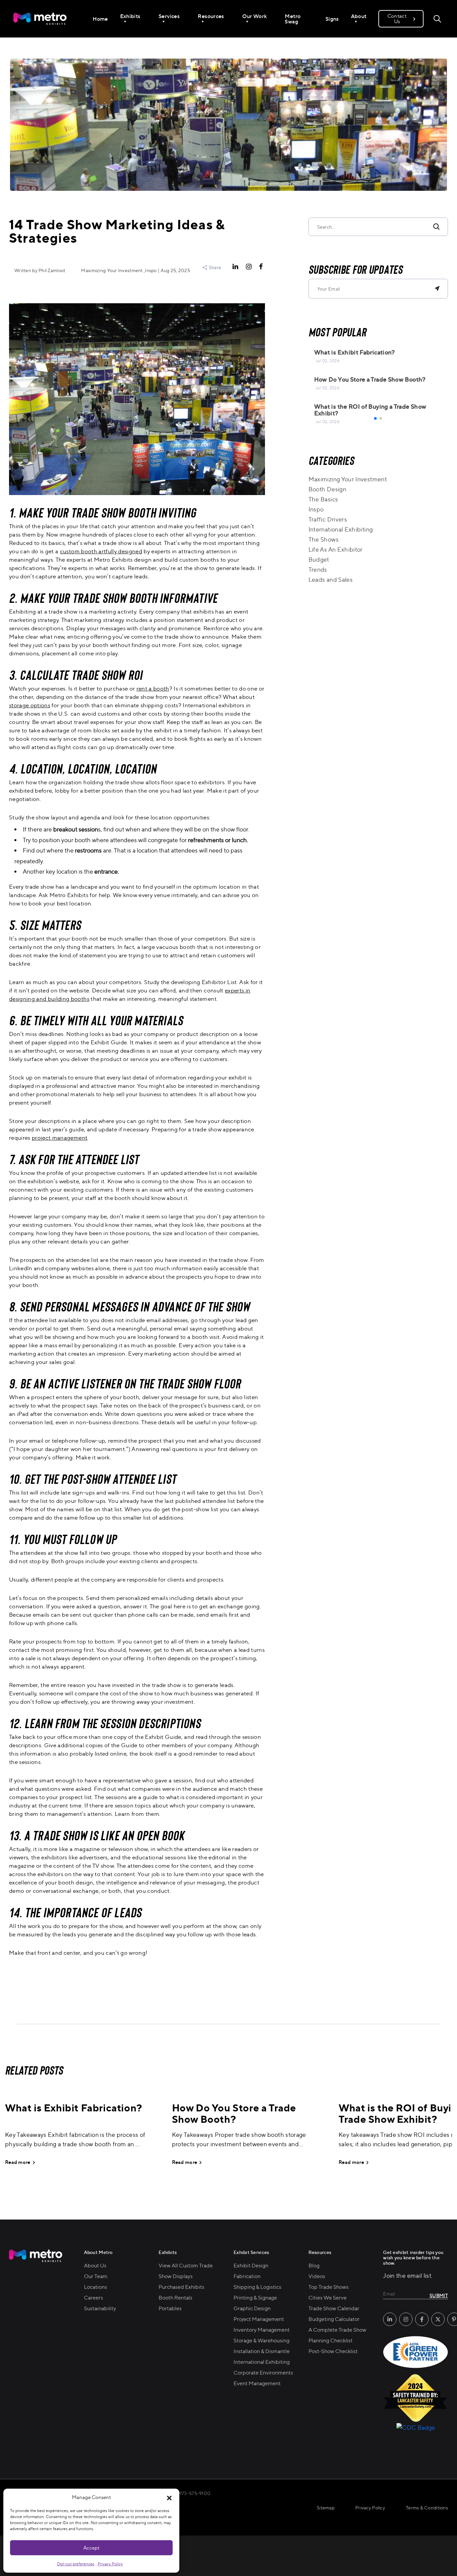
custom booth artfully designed (101, 551)
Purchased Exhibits (181, 2287)
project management (60, 1138)
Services (169, 16)
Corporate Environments (263, 2372)
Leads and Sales (331, 579)
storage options (30, 705)
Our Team (96, 2276)
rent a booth (153, 688)
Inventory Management (262, 2330)
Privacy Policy (110, 2564)
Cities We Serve (328, 2298)
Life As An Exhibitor (336, 549)
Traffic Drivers (328, 519)
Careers (94, 2298)
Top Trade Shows (329, 2287)
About (359, 16)
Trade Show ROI (107, 675)
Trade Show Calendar (334, 2308)
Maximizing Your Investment (348, 479)
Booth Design (327, 489)
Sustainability (100, 2308)
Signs (332, 19)
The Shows (324, 539)
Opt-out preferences (76, 2564)
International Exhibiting (341, 529)
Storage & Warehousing (261, 2340)
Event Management (257, 2383)
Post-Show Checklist (333, 2351)
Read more (18, 2162)
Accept (91, 2548)
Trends (318, 569)
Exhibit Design (251, 2265)
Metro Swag (293, 19)
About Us (95, 2265)
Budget (319, 559)
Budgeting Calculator (334, 2319)
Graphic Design (252, 2308)
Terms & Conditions (427, 2508)
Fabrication (247, 2276)
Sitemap (326, 2508)
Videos (317, 2276)
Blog (314, 2265)
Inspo (316, 509)
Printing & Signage (255, 2298)
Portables (170, 2308)
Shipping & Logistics (257, 2287)
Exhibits (130, 16)
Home (100, 19)
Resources (211, 16)
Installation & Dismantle (262, 2351)
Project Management (259, 2319)
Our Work (255, 16)
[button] (169, 2497)
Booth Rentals (175, 2298)
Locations (96, 2287)
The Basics (323, 499)
